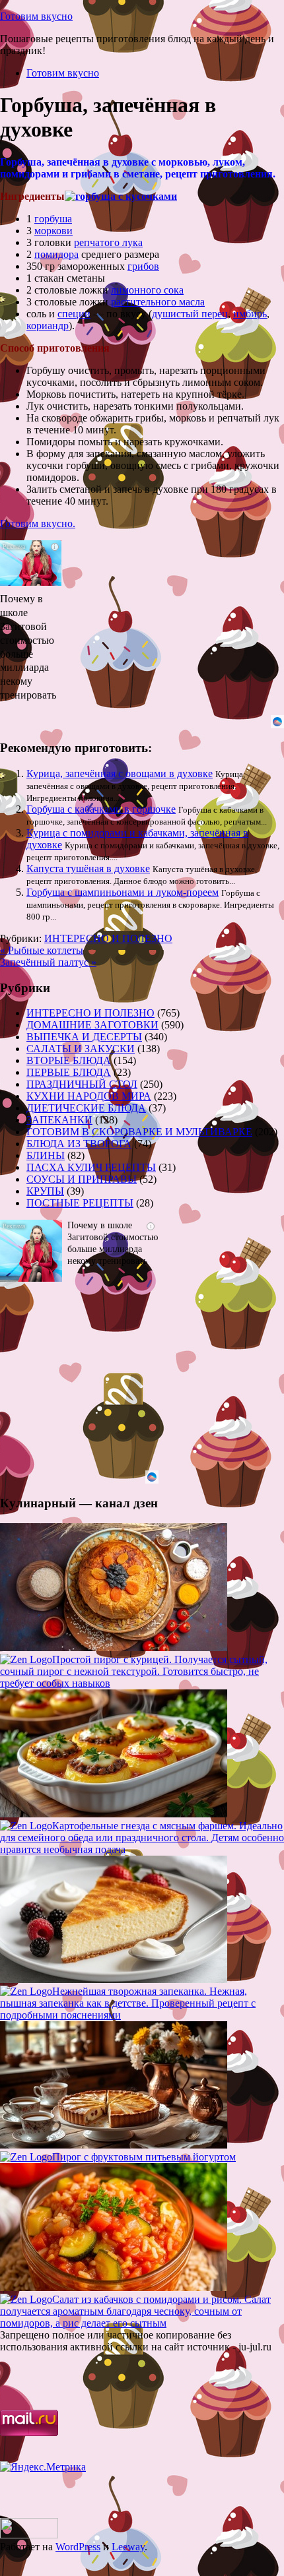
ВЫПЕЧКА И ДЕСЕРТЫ (84, 1037)
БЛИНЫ (46, 1155)
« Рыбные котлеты (42, 950)
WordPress (78, 2547)
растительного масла (158, 302)
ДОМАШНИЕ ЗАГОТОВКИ (92, 1025)
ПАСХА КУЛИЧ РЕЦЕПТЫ (91, 1167)
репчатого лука (108, 242)
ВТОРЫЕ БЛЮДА (69, 1060)
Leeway (128, 2547)
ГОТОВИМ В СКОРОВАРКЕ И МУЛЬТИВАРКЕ (139, 1132)
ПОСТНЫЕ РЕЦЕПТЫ (80, 1203)
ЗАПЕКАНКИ (59, 1120)
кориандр (48, 326)
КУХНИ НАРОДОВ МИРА (89, 1096)
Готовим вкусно (36, 16)
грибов (143, 266)
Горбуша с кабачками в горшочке (101, 809)
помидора (56, 254)
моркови (53, 231)
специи (74, 314)
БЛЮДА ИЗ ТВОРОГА (79, 1144)
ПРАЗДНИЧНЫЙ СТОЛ (82, 1084)
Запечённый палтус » (48, 962)
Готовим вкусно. (38, 523)
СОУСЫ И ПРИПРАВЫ (82, 1179)
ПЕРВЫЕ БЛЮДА (69, 1072)
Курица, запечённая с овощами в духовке (120, 773)
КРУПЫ (45, 1191)
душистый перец (190, 314)
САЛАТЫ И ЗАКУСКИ (81, 1049)
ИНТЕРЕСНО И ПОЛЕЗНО (108, 938)
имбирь (250, 314)
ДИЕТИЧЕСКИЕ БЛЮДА (86, 1108)
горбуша (53, 219)
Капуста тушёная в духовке (88, 868)
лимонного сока (147, 290)
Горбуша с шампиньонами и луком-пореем (123, 892)
